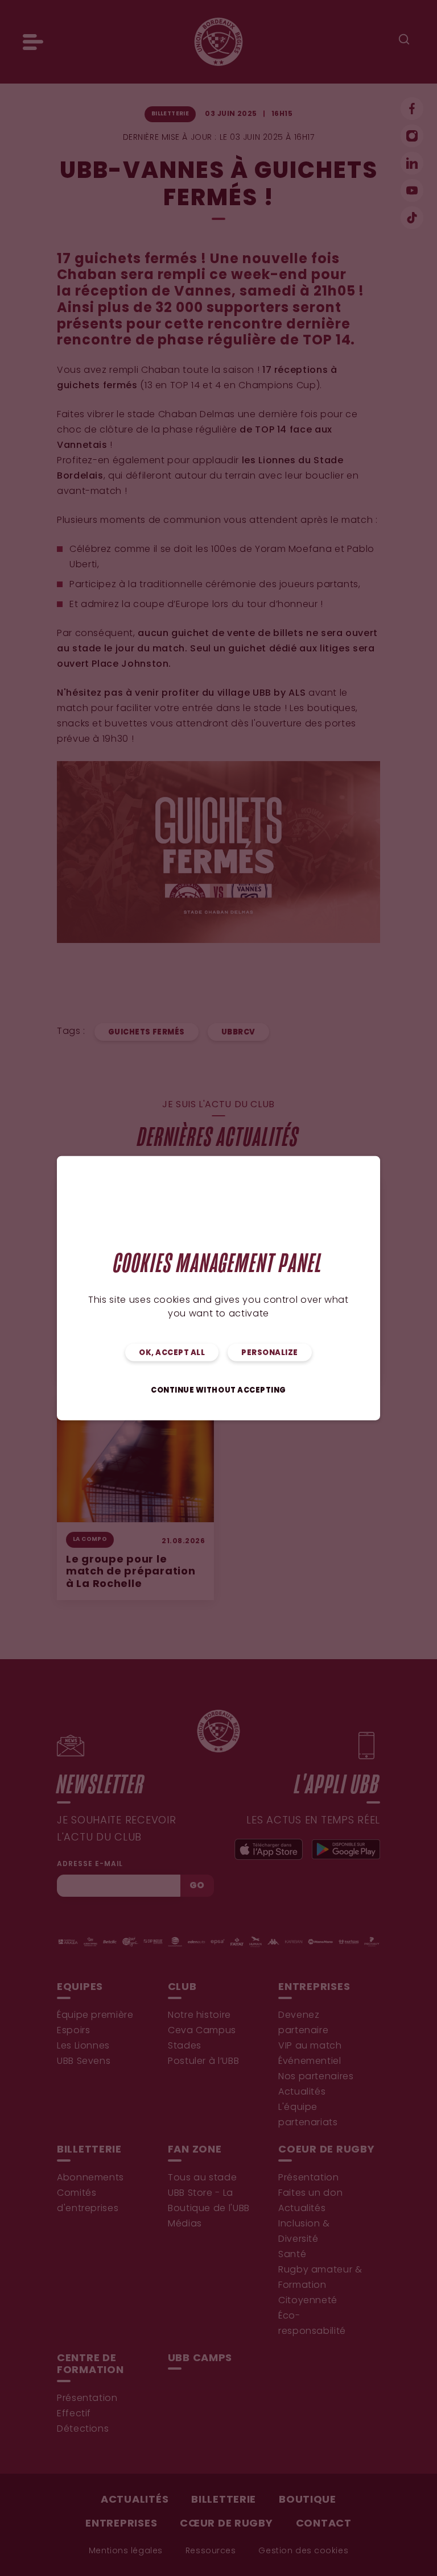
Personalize (270, 1353)
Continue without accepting (218, 1390)
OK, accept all (172, 1353)
